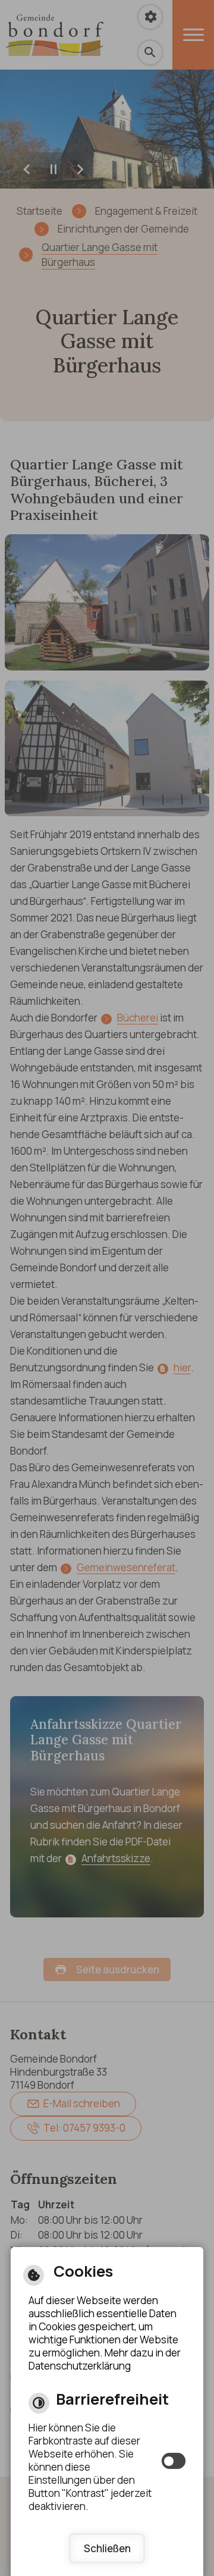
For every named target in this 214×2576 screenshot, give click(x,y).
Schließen (107, 2548)
